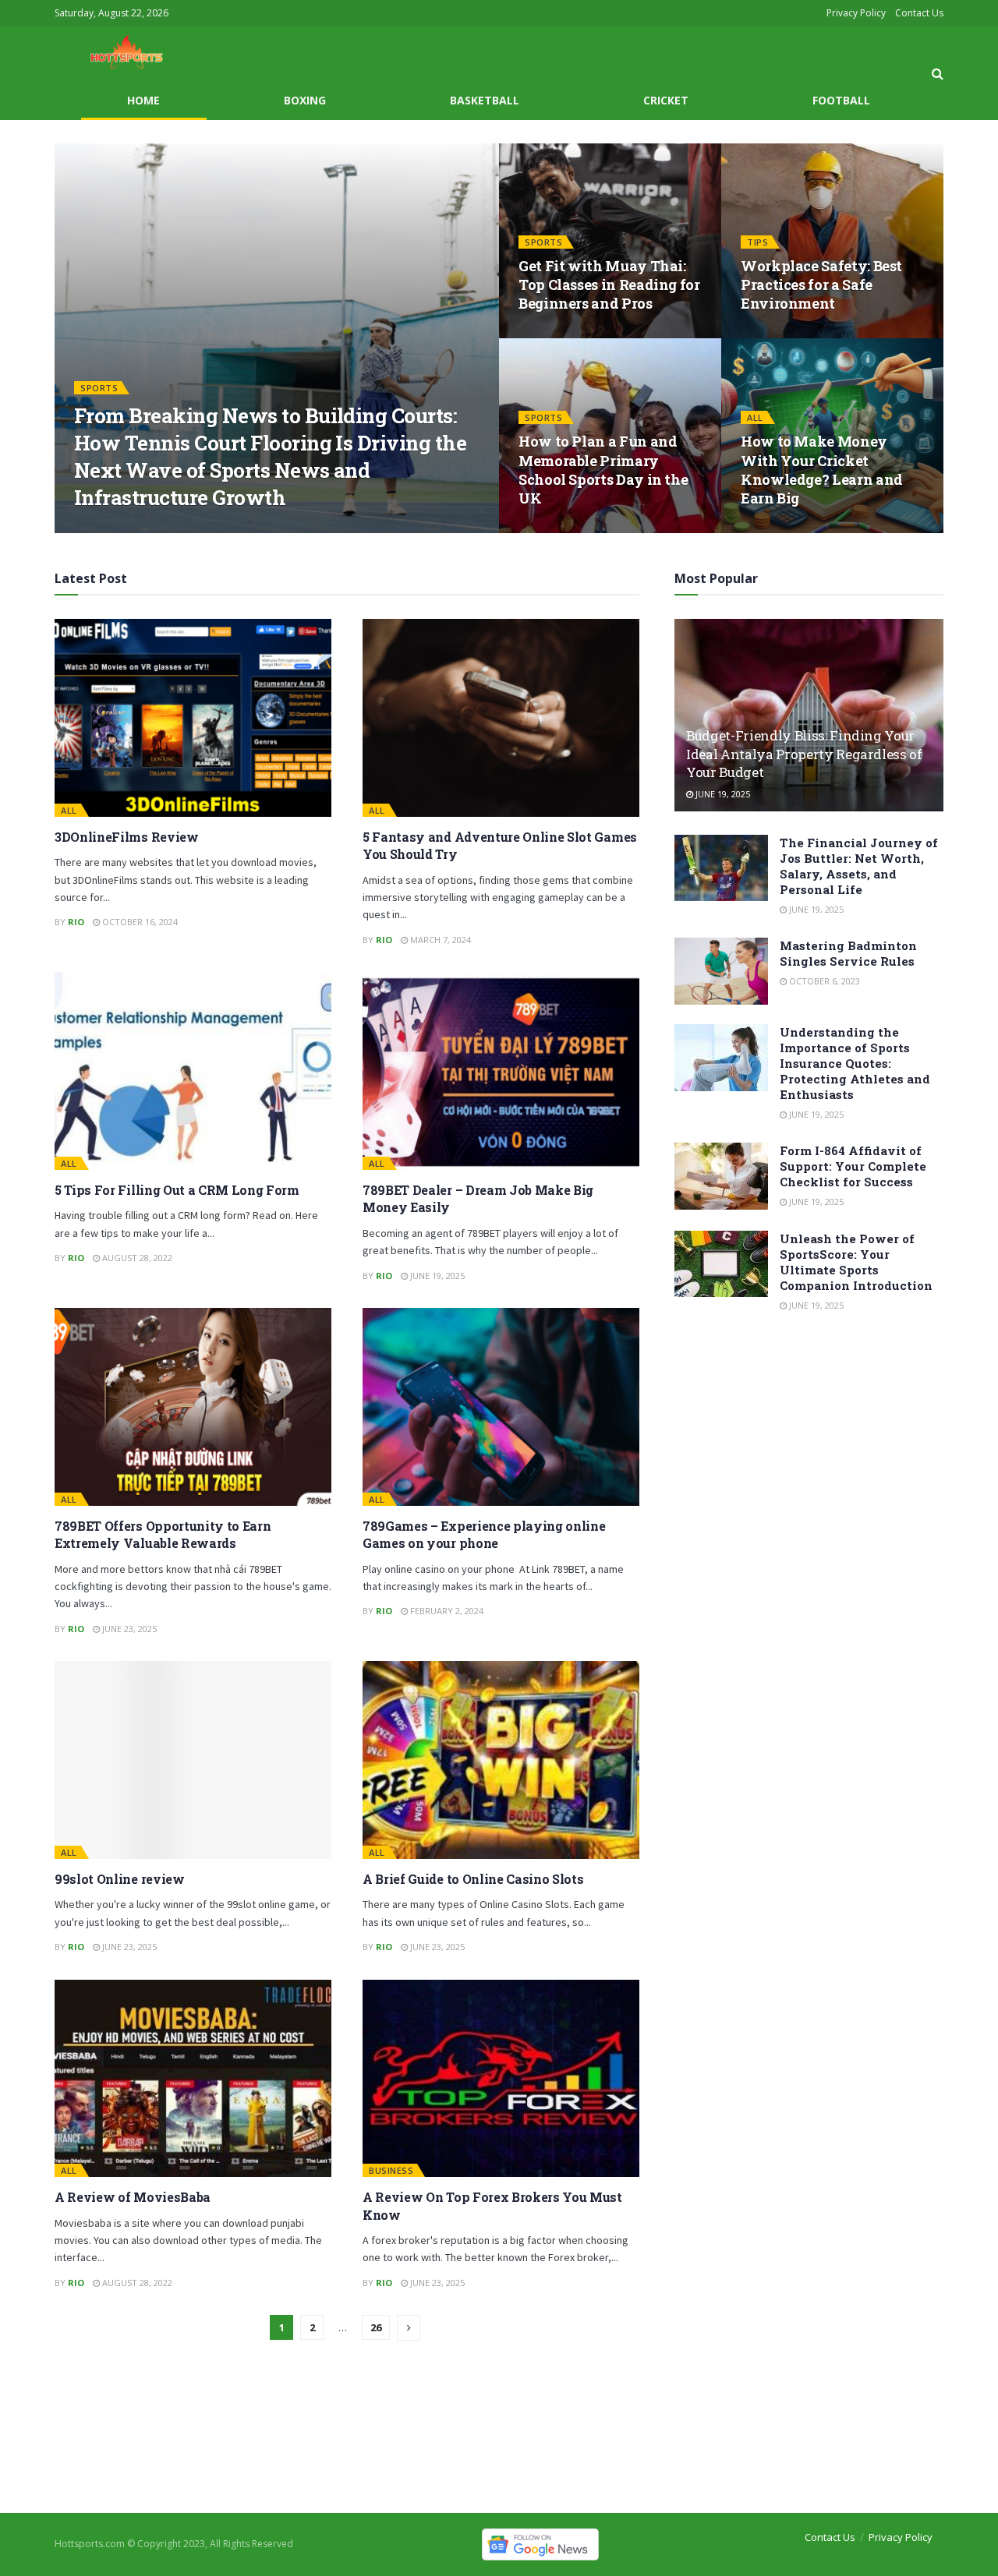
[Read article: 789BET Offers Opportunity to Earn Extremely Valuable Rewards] (193, 1407)
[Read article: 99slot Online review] (193, 1760)
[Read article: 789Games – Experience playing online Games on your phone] (501, 1407)
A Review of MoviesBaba (133, 2197)
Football (841, 100)
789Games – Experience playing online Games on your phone (484, 1534)
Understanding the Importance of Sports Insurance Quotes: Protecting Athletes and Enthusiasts (855, 1063)
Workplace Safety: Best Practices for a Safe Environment (821, 285)
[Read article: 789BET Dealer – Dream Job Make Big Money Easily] (501, 1071)
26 (376, 2327)
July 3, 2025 (773, 528)
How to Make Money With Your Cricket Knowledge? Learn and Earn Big (822, 470)
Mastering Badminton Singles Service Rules (848, 953)
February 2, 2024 (446, 1611)
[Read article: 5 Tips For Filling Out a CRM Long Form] (193, 1071)
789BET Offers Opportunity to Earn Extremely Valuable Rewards (163, 1534)
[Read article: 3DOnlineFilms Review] (193, 718)
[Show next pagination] (409, 2328)
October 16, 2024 (139, 922)
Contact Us (919, 13)
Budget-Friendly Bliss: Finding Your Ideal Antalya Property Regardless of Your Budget (804, 754)
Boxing (305, 100)
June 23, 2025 (128, 1629)
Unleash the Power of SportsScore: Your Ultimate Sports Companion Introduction (856, 1262)
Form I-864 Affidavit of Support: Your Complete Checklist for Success (853, 1166)
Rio (96, 528)
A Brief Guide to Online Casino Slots (473, 1879)
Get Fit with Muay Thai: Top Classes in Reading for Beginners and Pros (609, 285)
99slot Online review (120, 1879)
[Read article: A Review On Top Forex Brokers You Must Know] (501, 2079)
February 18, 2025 (788, 333)
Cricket (666, 100)
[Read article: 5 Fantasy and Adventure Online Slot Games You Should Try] (501, 718)
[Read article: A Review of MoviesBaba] (193, 2079)
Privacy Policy (856, 13)
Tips (757, 242)
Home (143, 100)
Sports (99, 388)
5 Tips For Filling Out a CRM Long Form (177, 1190)
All (755, 417)
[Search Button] (938, 73)
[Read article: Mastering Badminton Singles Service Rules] (721, 971)
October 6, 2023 (823, 981)
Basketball (485, 100)
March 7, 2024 (439, 940)
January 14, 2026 (563, 333)
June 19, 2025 (554, 528)
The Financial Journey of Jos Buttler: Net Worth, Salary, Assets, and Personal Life (859, 866)
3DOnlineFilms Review (127, 837)
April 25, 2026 (150, 528)
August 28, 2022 (136, 1258)
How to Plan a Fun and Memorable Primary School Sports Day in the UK (603, 470)
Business (391, 2170)
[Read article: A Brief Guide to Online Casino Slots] (501, 1760)
